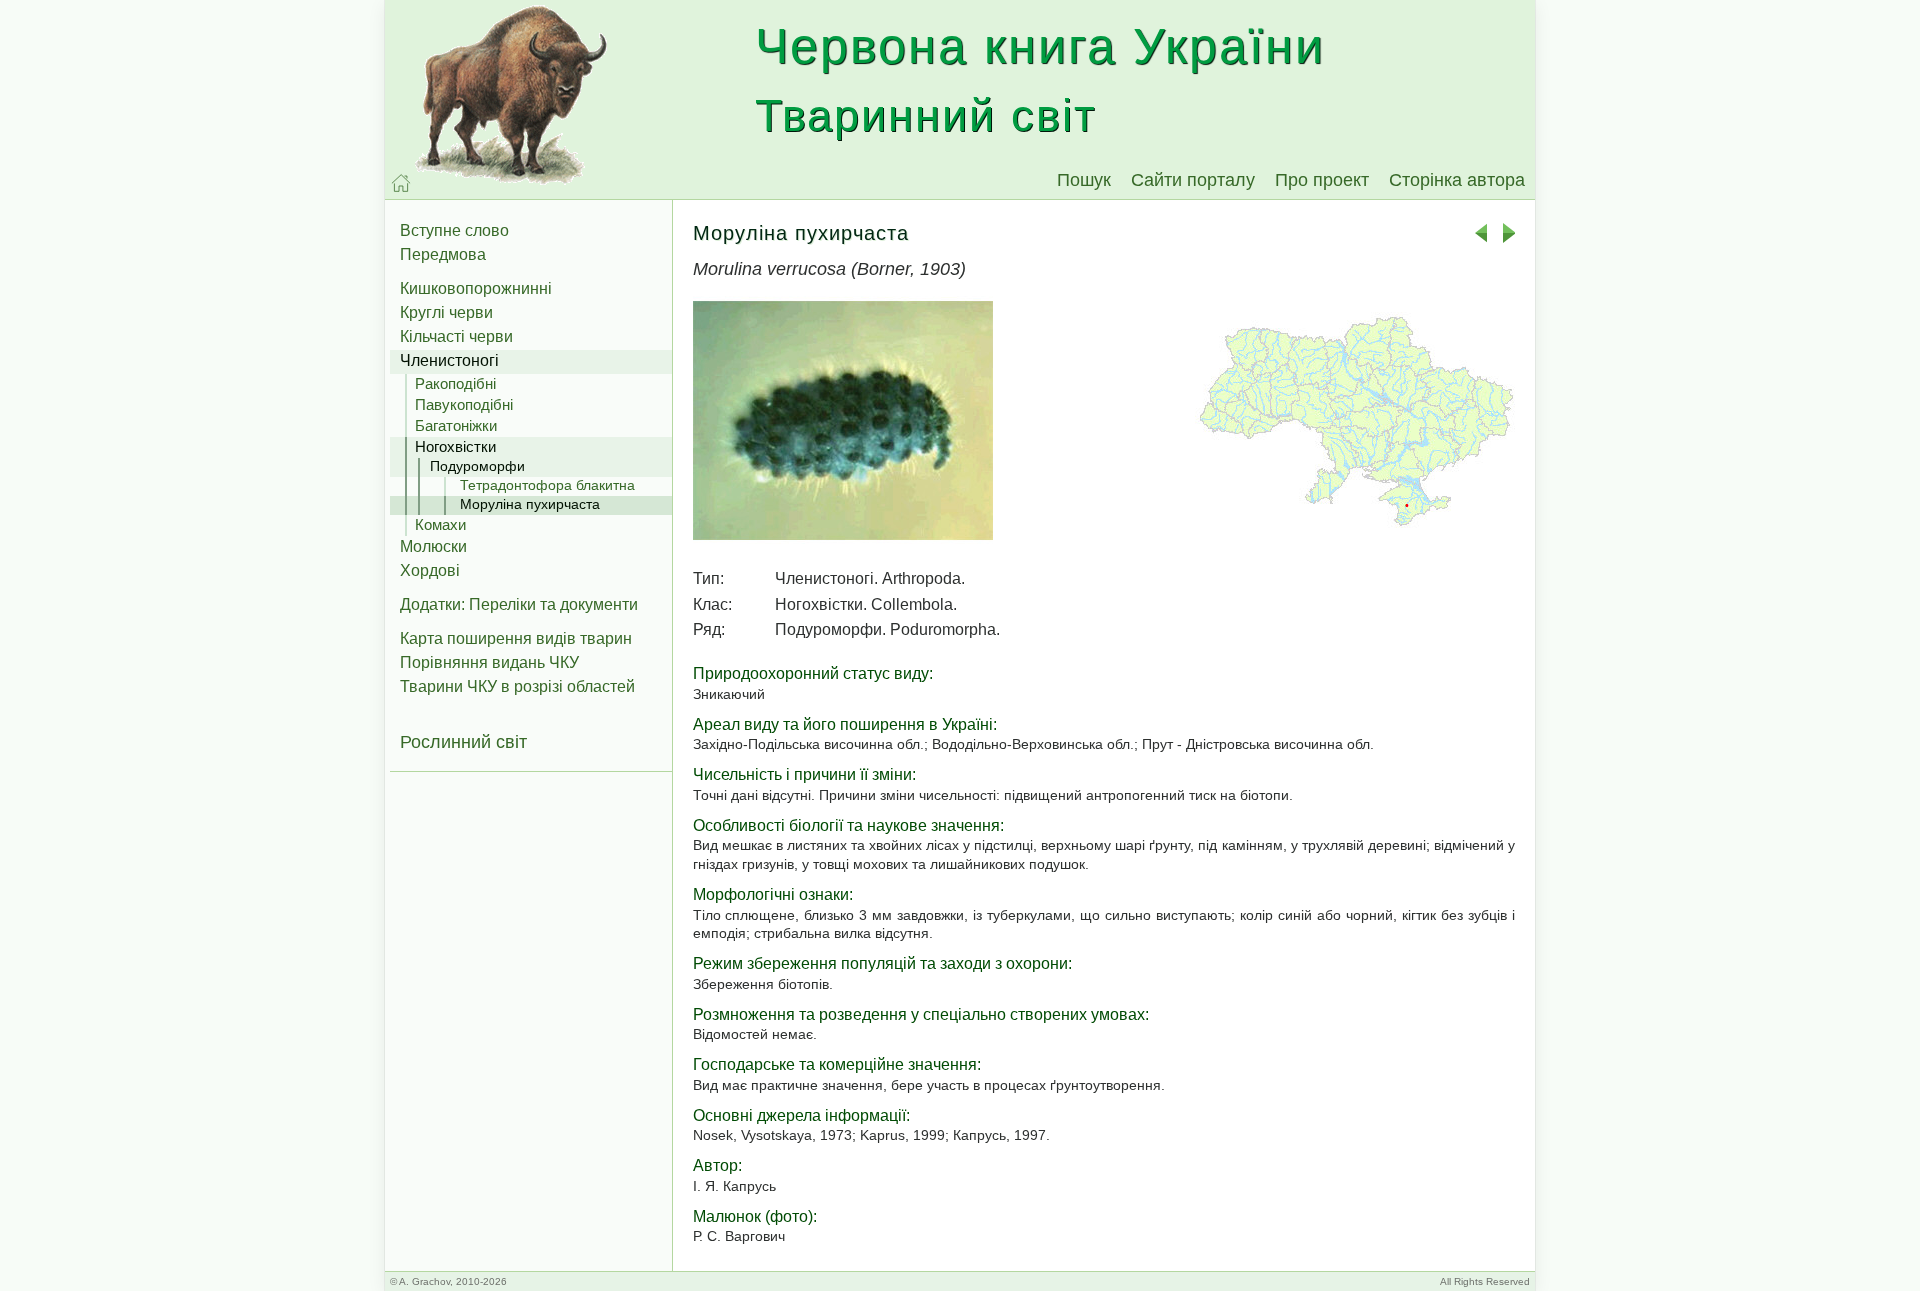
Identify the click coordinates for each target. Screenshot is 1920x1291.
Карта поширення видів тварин (516, 638)
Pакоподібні (455, 383)
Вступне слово (454, 230)
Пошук (1084, 180)
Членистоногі (449, 360)
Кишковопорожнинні (476, 288)
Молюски (433, 546)
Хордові (430, 570)
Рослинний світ (463, 742)
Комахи (440, 524)
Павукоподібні (464, 404)
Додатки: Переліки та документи (519, 604)
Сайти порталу (1193, 180)
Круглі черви (446, 312)
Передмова (443, 254)
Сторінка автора (1457, 180)
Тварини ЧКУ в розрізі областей (517, 686)
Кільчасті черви (456, 336)
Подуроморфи (477, 466)
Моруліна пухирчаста (530, 504)
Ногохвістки (455, 446)
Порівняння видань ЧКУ (489, 662)
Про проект (1322, 180)
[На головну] (401, 183)
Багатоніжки (456, 425)
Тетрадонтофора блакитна (547, 485)
